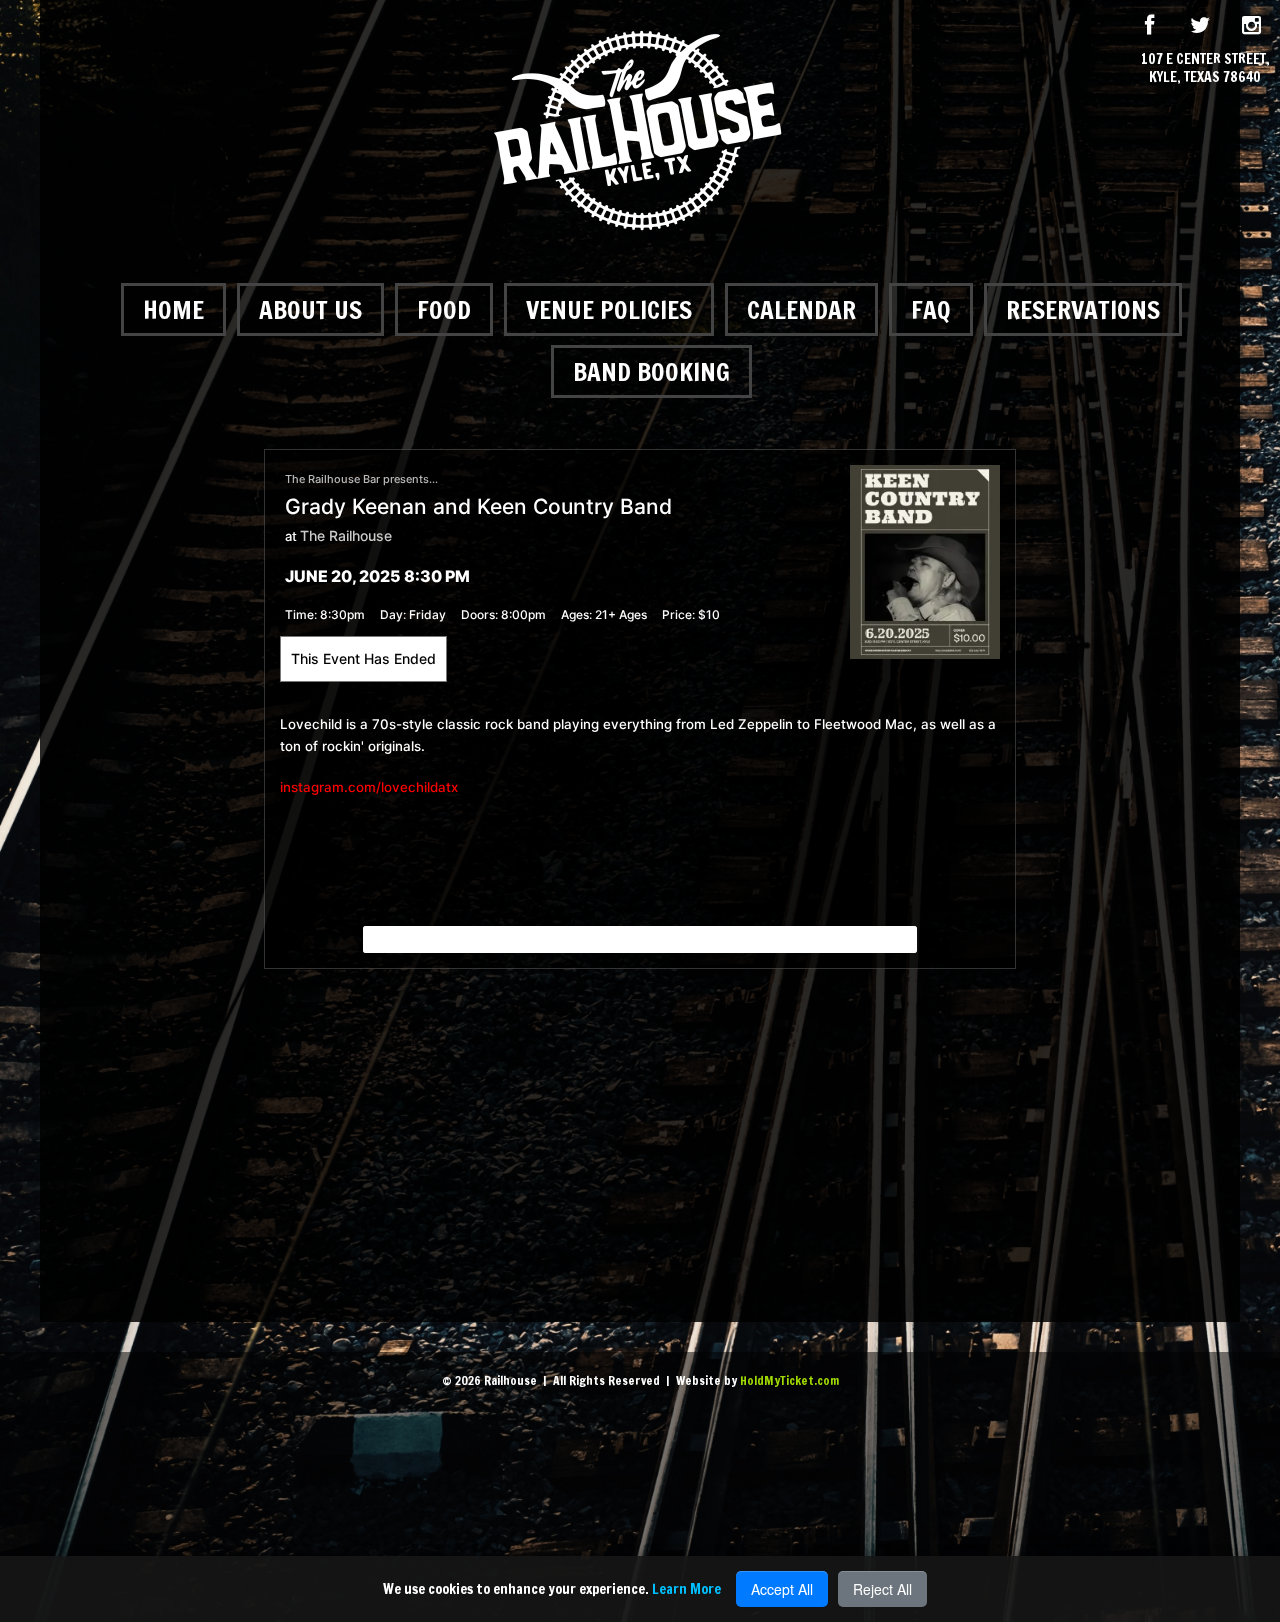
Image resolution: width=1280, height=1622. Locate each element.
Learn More (686, 1589)
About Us (310, 309)
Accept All (782, 1589)
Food (444, 309)
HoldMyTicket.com (789, 1380)
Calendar (801, 309)
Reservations (1083, 309)
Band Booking (651, 371)
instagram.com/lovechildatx (369, 787)
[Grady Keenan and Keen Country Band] (925, 560)
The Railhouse (346, 535)
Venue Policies (609, 309)
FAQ (931, 309)
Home (173, 309)
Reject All (882, 1589)
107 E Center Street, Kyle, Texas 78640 (1205, 68)
